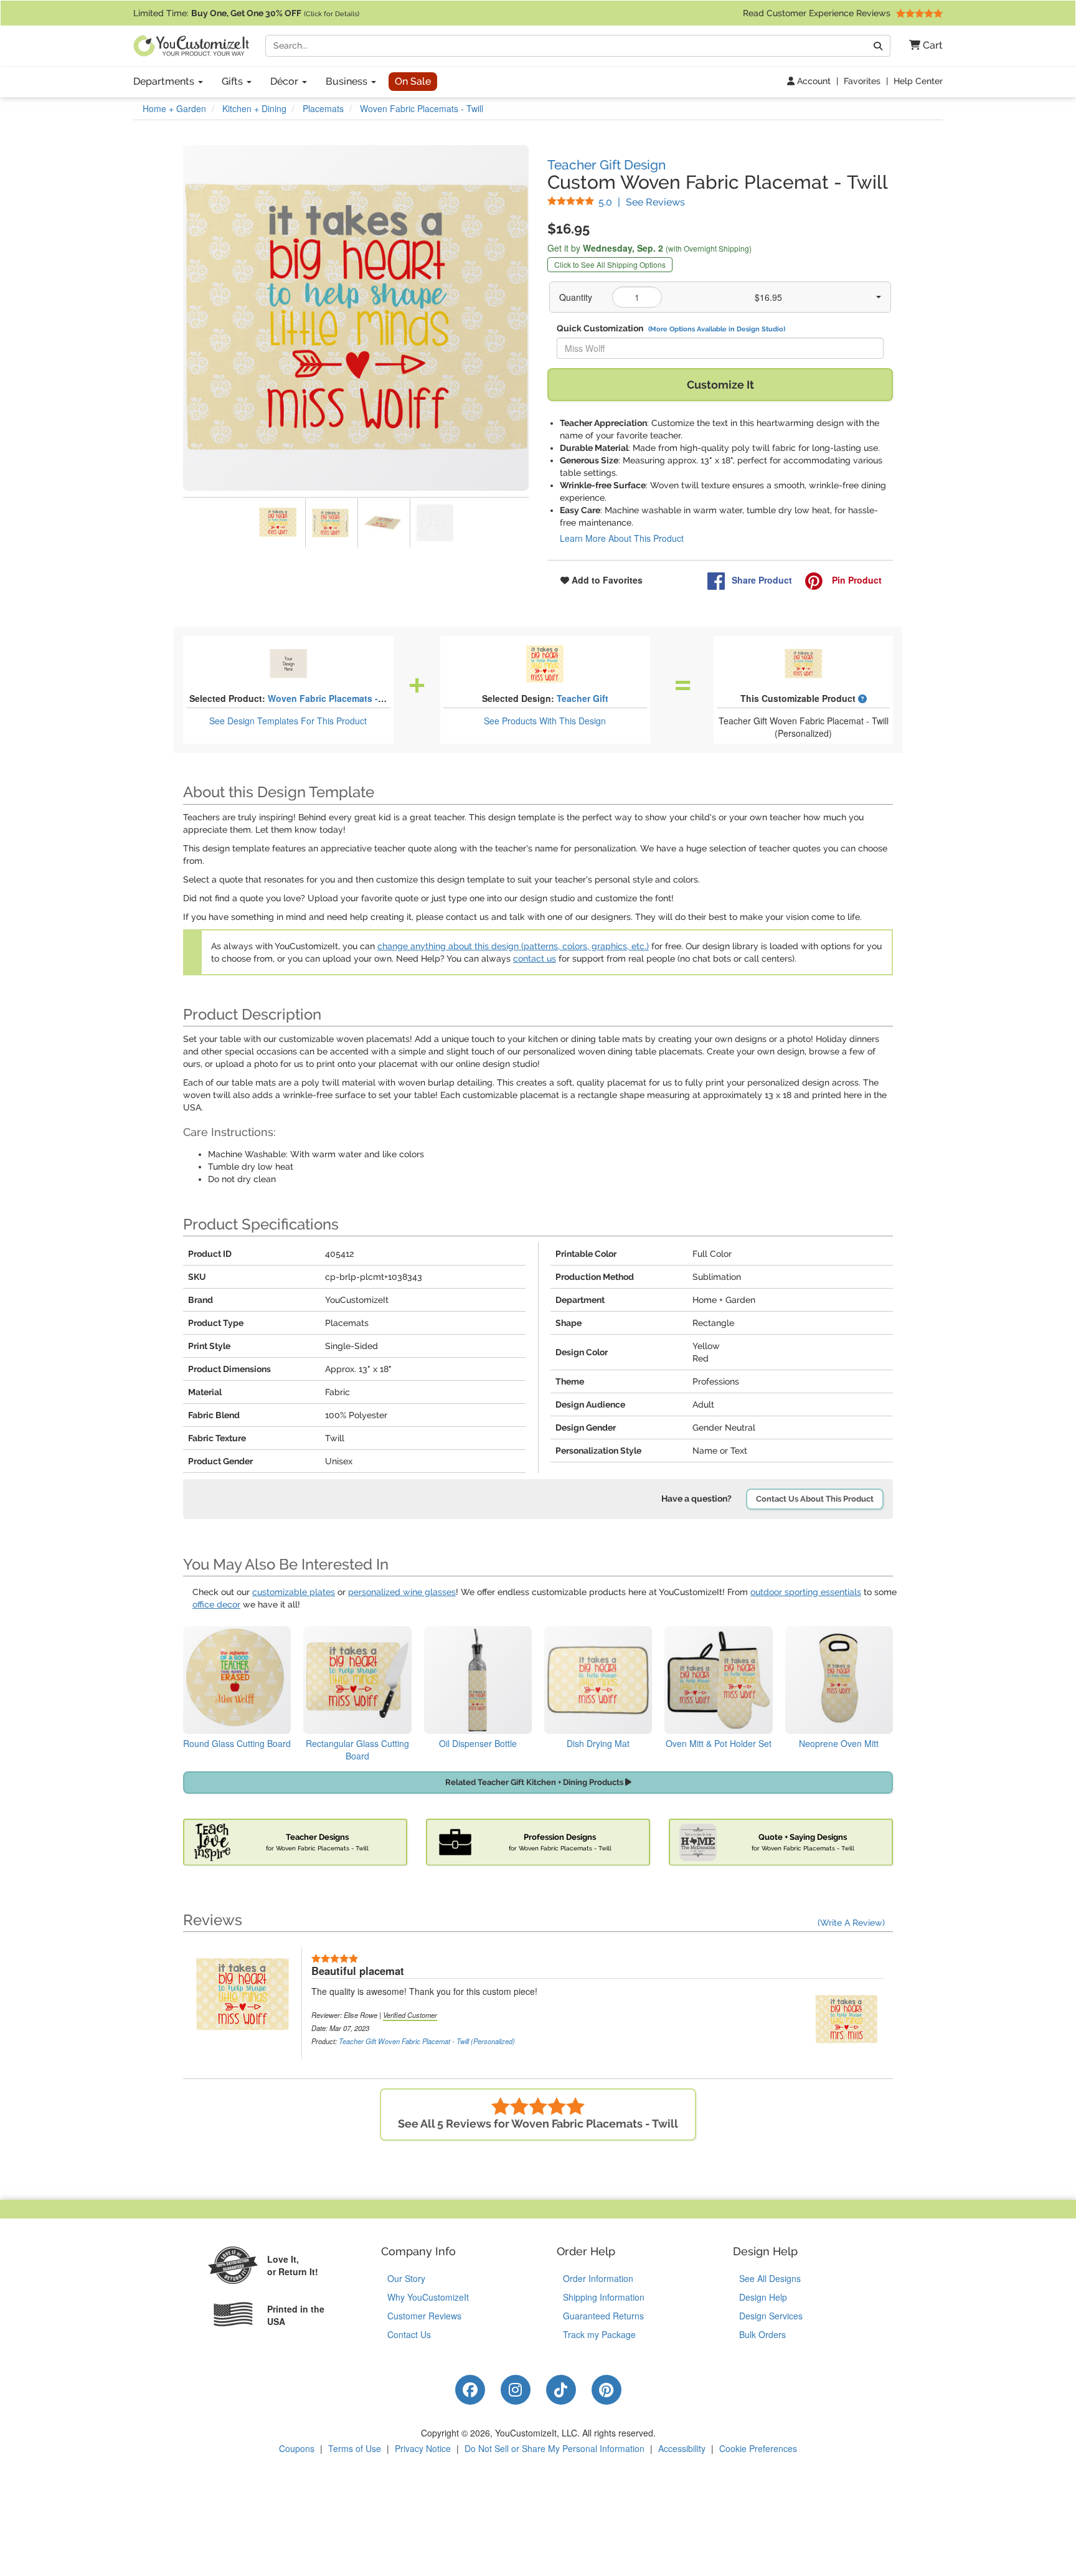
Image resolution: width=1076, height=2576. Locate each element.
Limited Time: (246, 13)
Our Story (406, 2278)
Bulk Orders (762, 2334)
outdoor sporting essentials (806, 1592)
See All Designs (770, 2278)
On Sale (413, 81)
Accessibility (682, 2448)
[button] (921, 46)
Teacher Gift (583, 698)
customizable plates (294, 1592)
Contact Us (409, 2334)
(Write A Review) (851, 1923)
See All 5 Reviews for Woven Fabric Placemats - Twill (538, 2124)
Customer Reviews (424, 2316)
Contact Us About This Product (815, 1499)
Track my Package (599, 2334)
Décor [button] (286, 81)
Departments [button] (165, 81)
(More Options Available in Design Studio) (717, 329)
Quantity (576, 297)
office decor (216, 1604)
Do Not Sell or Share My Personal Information (555, 2448)
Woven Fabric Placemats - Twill (334, 698)
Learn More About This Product (622, 538)
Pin (856, 580)
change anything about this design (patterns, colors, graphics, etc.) (513, 946)
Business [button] (348, 81)
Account (813, 81)
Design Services (771, 2316)
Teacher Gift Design (606, 165)
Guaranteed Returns (603, 2316)
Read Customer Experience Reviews (818, 13)
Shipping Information (604, 2297)
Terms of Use (355, 2448)
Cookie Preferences (758, 2448)
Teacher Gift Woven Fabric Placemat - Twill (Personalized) (427, 2041)
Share (762, 580)
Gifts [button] (234, 81)
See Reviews (642, 202)
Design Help (763, 2297)
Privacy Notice (423, 2448)
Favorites (862, 81)
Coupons (297, 2448)
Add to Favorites (606, 580)
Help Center (918, 81)
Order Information (598, 2278)
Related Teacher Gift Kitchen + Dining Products (535, 1782)
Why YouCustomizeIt (428, 2297)
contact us (535, 959)
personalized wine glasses (402, 1592)
